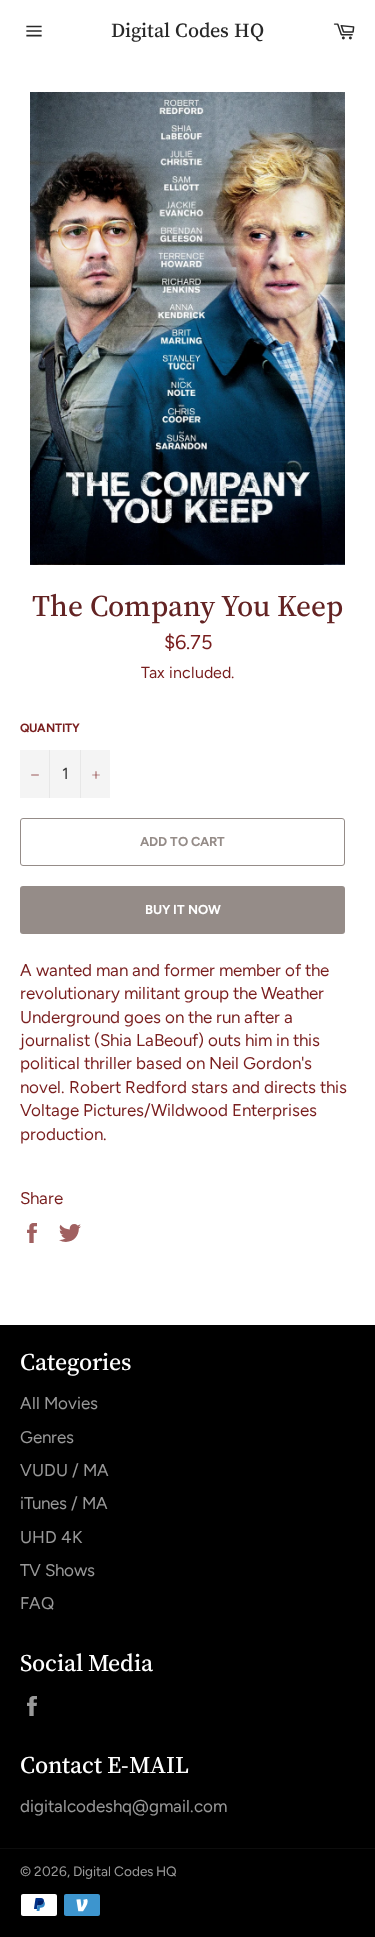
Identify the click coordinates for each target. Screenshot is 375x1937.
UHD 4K (51, 1537)
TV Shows (57, 1570)
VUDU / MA (64, 1470)
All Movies (59, 1403)
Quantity (50, 728)
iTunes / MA (64, 1503)
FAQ (37, 1603)
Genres (47, 1437)
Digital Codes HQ (187, 30)
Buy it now (183, 909)
